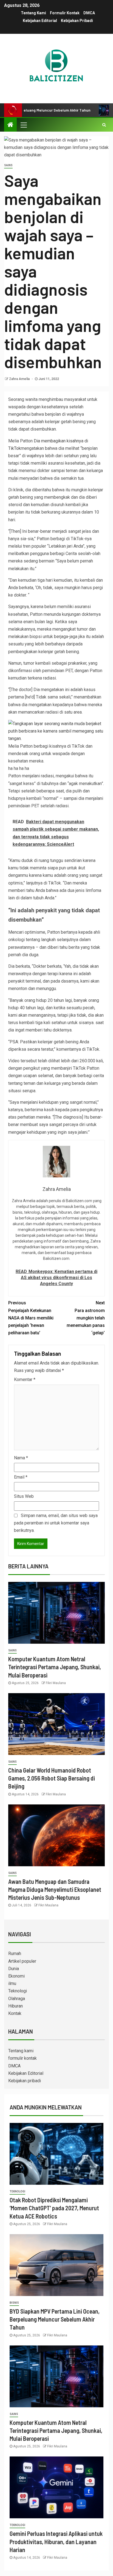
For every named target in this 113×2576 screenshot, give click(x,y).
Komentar (25, 1379)
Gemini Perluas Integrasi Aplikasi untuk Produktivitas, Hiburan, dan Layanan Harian (56, 2542)
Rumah (15, 1954)
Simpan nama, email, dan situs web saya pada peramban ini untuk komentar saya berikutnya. (56, 1523)
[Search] (104, 125)
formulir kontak (65, 13)
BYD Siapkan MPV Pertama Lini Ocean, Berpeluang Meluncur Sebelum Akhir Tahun (55, 2319)
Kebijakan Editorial (40, 21)
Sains (8, 165)
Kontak (15, 2013)
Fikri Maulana (56, 1683)
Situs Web (24, 1496)
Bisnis (14, 2303)
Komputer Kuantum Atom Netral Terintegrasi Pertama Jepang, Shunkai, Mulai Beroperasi (55, 1667)
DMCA (89, 13)
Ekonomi (16, 1976)
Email (21, 1477)
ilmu (12, 1983)
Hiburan (15, 2006)
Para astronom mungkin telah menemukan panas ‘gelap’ (86, 1318)
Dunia (14, 1969)
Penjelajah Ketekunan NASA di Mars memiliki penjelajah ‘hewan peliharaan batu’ (31, 1318)
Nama (21, 1458)
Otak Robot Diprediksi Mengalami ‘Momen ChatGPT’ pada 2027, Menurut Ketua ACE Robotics (54, 2208)
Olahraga (17, 1999)
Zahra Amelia (20, 379)
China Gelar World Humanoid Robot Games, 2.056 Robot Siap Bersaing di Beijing (52, 1778)
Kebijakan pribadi (77, 21)
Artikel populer (22, 1961)
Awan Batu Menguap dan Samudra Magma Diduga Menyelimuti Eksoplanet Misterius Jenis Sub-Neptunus (55, 1889)
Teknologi (18, 1991)
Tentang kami (33, 13)
